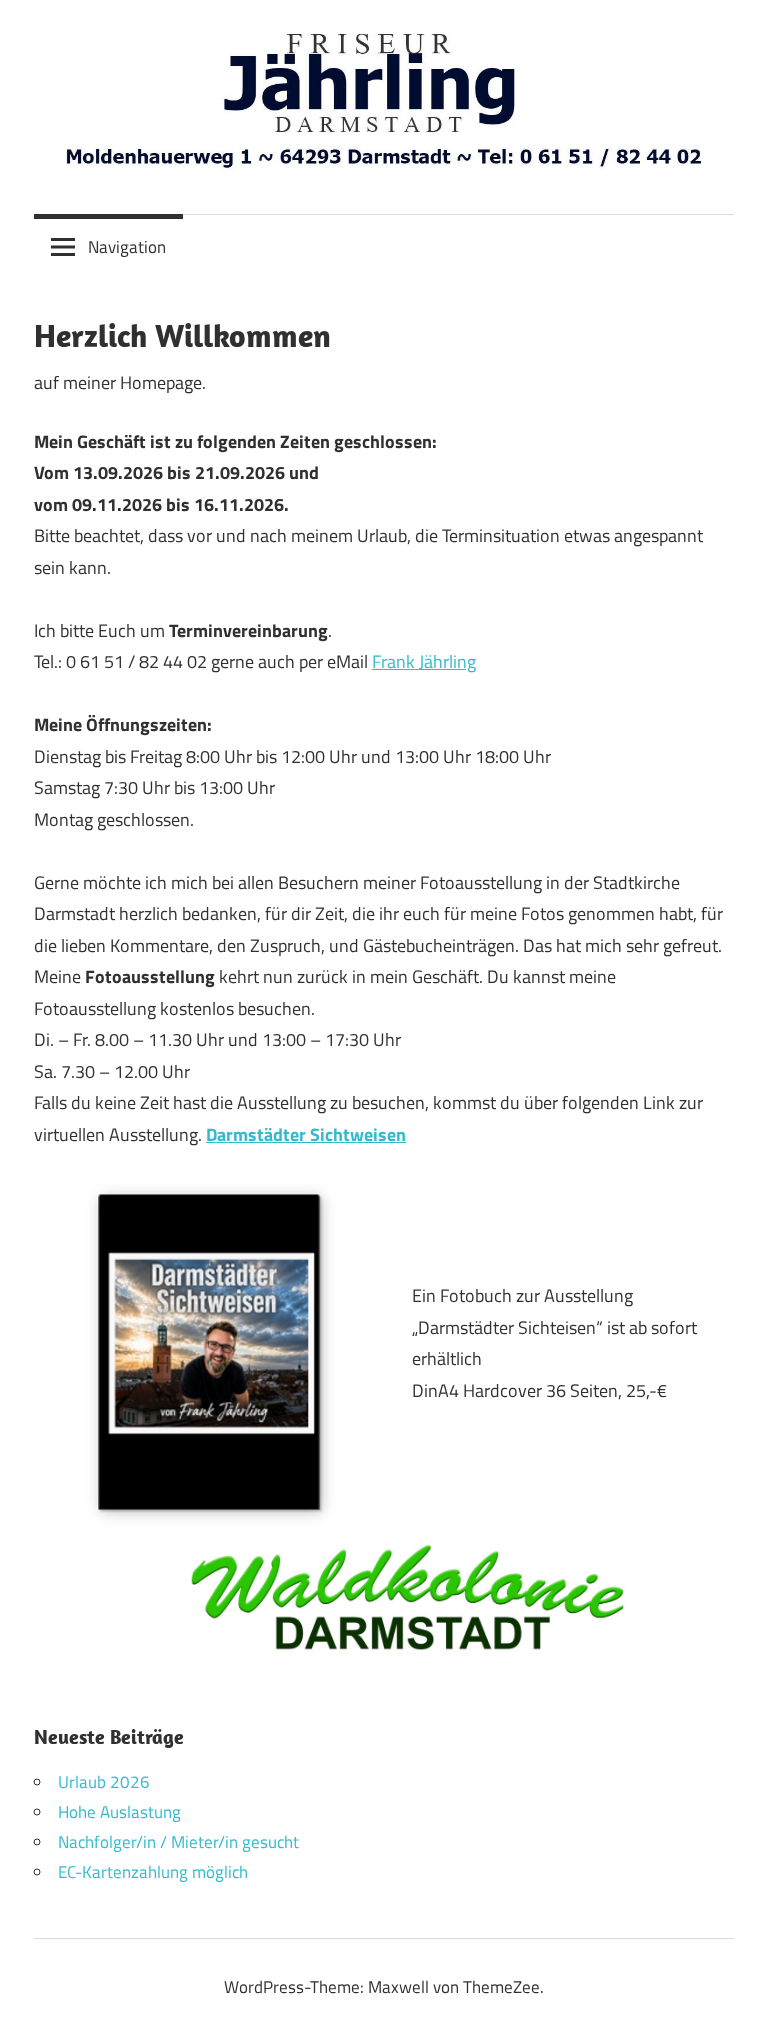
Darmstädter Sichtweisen (306, 1134)
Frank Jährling (424, 661)
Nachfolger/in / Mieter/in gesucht (178, 1842)
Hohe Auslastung (119, 1812)
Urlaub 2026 (104, 1782)
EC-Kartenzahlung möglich (153, 1872)
